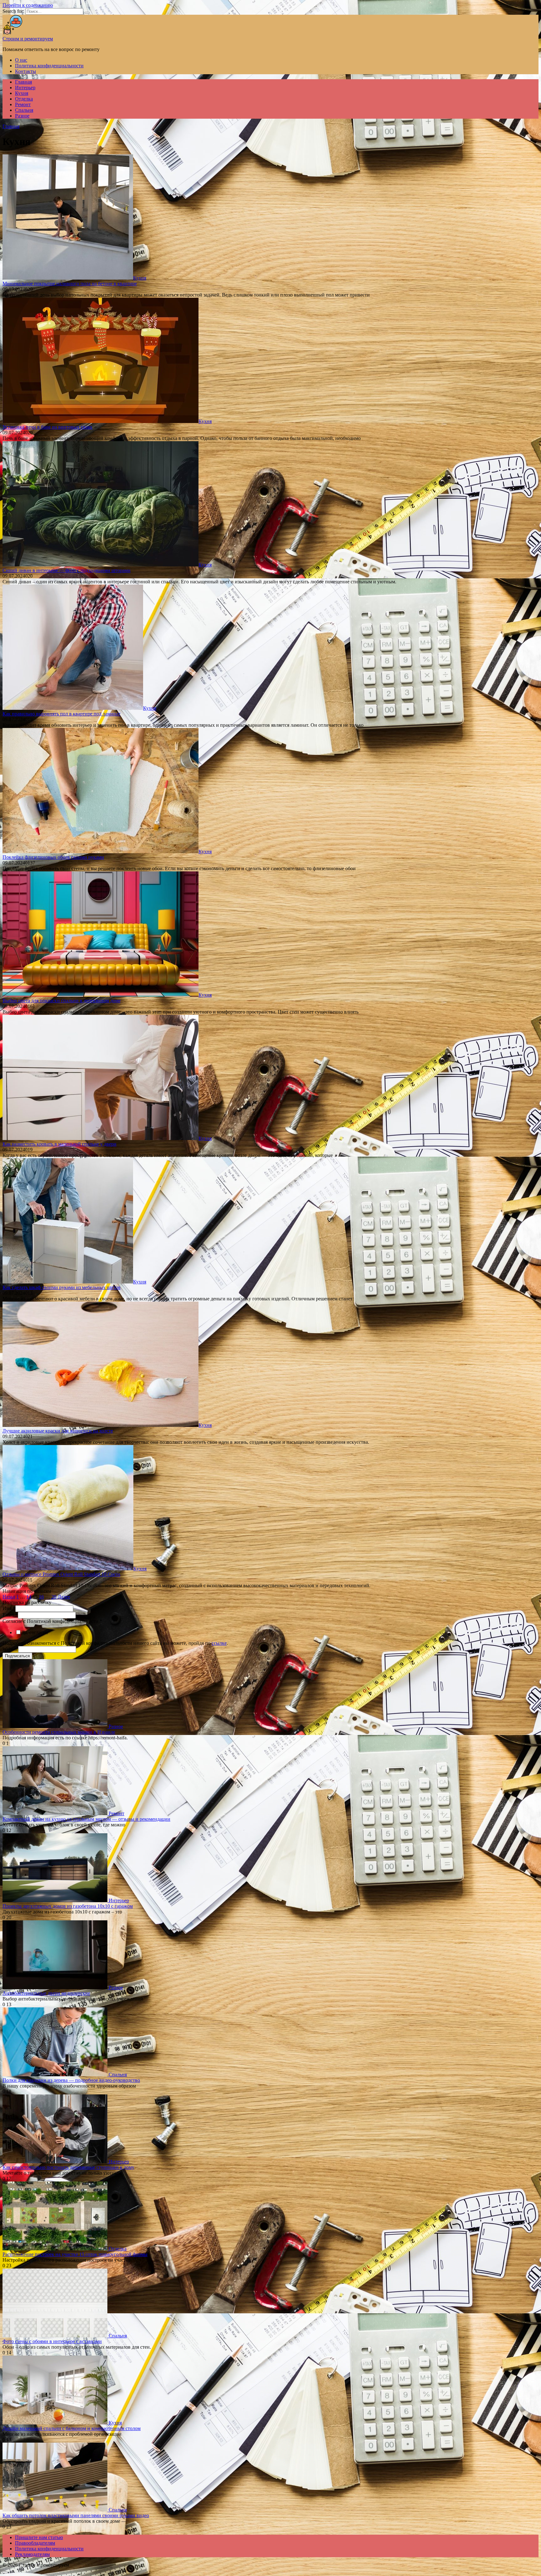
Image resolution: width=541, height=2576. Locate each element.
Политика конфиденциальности (49, 66)
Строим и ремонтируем (28, 39)
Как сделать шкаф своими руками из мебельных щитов (62, 1287)
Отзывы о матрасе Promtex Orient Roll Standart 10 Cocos (61, 1574)
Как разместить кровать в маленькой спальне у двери (59, 1144)
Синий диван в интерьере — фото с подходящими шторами (67, 570)
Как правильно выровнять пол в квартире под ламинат (62, 714)
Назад (9, 1597)
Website (10, 1649)
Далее (64, 1597)
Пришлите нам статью (39, 2537)
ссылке (219, 1643)
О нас (21, 60)
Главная (23, 82)
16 (41, 1597)
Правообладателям (35, 2543)
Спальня (24, 110)
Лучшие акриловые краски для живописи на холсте (58, 1431)
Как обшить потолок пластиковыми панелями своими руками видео (76, 2515)
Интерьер (25, 88)
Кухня (22, 93)
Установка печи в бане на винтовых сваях (47, 427)
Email (10, 1615)
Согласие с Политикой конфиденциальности (52, 1621)
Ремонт (23, 104)
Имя (9, 1608)
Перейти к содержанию (28, 5)
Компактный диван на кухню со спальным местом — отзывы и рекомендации (86, 1819)
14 (29, 1597)
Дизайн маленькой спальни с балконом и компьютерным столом (72, 2428)
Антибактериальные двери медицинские (46, 1993)
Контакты (26, 71)
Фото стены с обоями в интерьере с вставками (52, 2341)
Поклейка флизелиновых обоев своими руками (53, 857)
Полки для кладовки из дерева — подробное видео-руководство (71, 2080)
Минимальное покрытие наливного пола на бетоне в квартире (70, 284)
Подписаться (17, 1656)
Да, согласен (35, 1632)
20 (54, 1597)
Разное (22, 116)
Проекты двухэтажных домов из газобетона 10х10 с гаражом (68, 1906)
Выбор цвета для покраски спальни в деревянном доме (62, 1001)
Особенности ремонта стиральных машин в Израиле (59, 1732)
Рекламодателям (32, 2554)
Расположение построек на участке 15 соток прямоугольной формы (75, 2254)
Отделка (24, 99)
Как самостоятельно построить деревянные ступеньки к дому (68, 2167)
